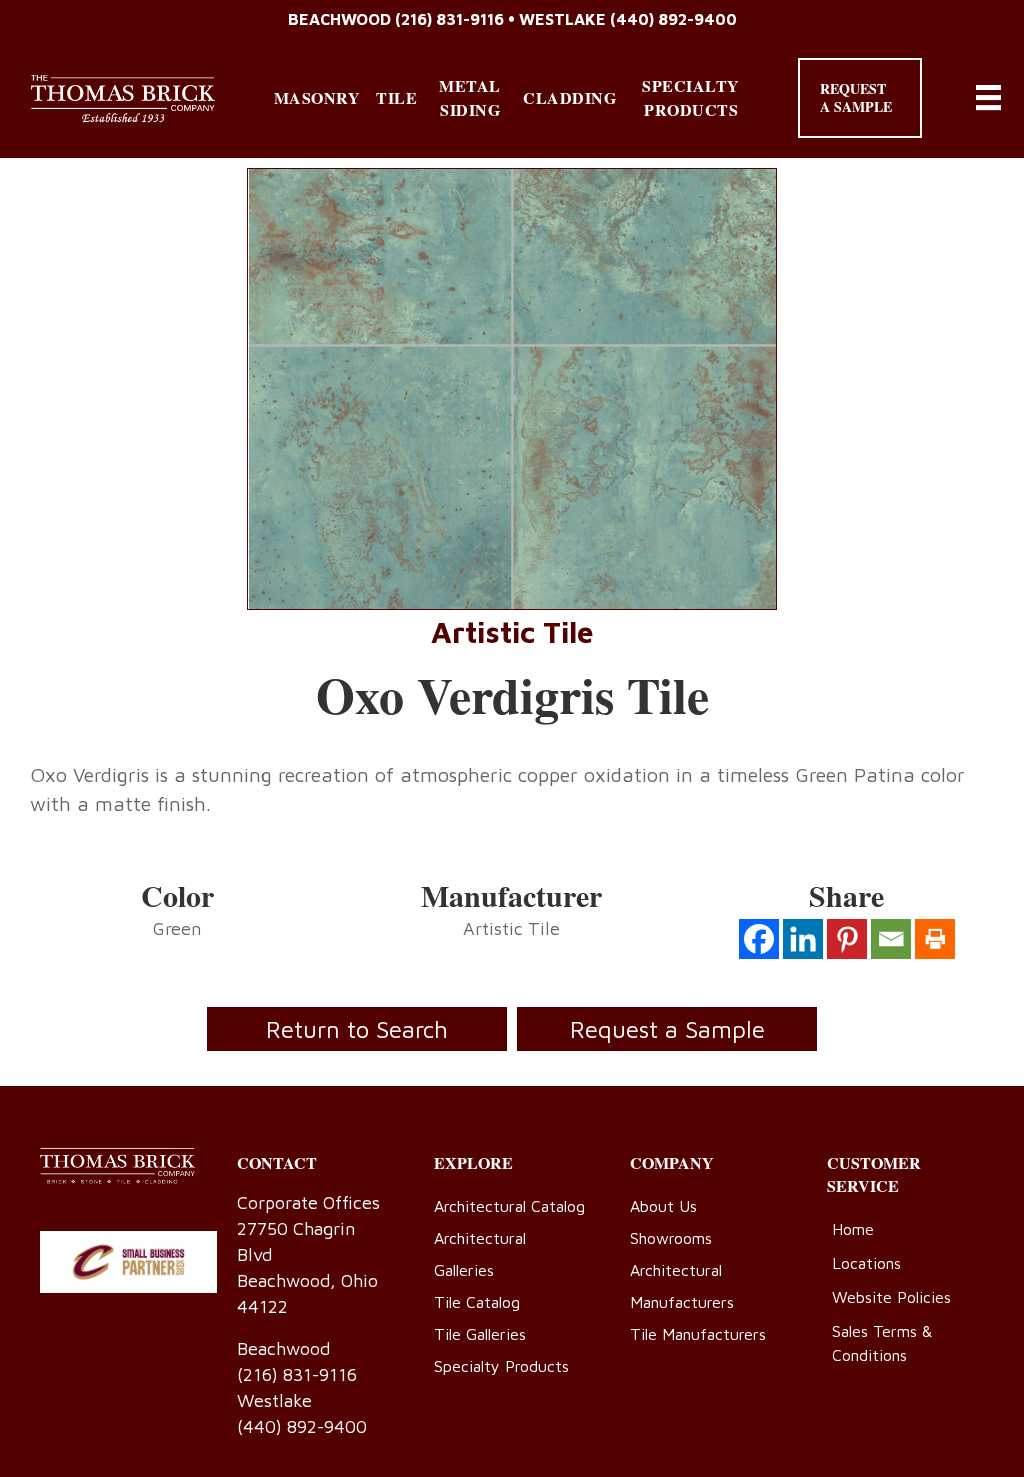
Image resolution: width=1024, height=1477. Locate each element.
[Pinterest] (847, 939)
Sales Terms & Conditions (882, 1342)
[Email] (891, 939)
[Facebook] (759, 939)
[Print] (935, 939)
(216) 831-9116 (449, 19)
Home (853, 1229)
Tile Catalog (477, 1302)
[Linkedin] (803, 939)
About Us (663, 1206)
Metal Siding (470, 97)
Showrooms (671, 1238)
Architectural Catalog (509, 1206)
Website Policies (891, 1297)
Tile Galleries (480, 1334)
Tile (396, 97)
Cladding (569, 97)
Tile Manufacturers (698, 1334)
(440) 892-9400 (673, 19)
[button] (860, 98)
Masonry (317, 97)
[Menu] (988, 97)
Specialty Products (691, 97)
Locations (866, 1263)
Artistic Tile (512, 631)
